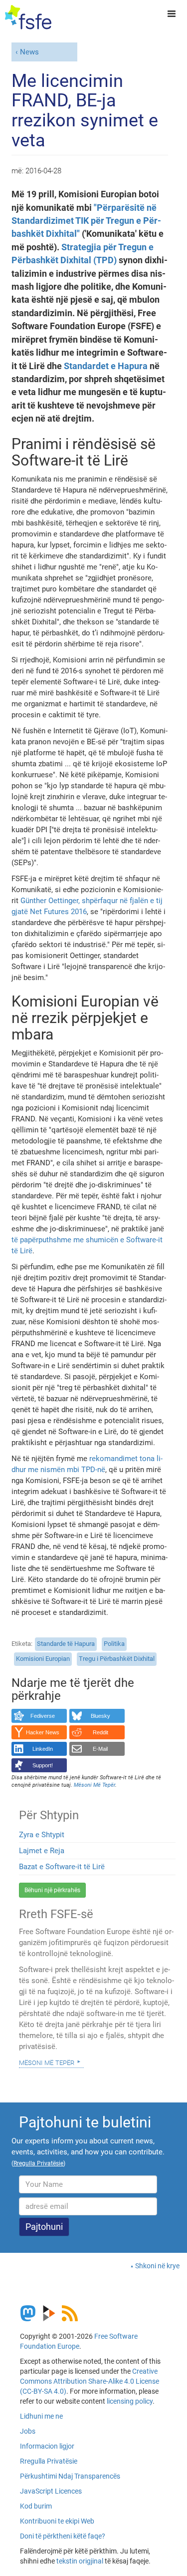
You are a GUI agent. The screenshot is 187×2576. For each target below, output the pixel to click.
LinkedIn (43, 1749)
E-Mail (100, 1749)
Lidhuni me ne (41, 2416)
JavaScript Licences (51, 2491)
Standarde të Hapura (66, 1644)
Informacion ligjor (47, 2446)
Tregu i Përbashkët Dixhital (117, 1659)
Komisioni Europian (43, 1659)
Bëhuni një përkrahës (52, 1890)
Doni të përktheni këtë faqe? (63, 2536)
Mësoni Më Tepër (47, 2062)
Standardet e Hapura (106, 366)
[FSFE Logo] (28, 17)
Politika (114, 1644)
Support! (43, 1765)
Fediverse (43, 1716)
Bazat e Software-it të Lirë (62, 1867)
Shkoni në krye (157, 2266)
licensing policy (130, 2401)
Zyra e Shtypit (42, 1835)
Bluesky (100, 1716)
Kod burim (36, 2506)
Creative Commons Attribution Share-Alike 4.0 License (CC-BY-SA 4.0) (90, 2381)
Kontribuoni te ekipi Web (57, 2521)
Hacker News (43, 1732)
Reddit (100, 1732)
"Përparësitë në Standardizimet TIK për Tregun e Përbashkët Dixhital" (86, 221)
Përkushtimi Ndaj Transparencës (70, 2476)
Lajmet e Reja (42, 1851)
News (29, 52)
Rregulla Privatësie (49, 2461)
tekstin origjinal (80, 2561)
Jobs (28, 2431)
